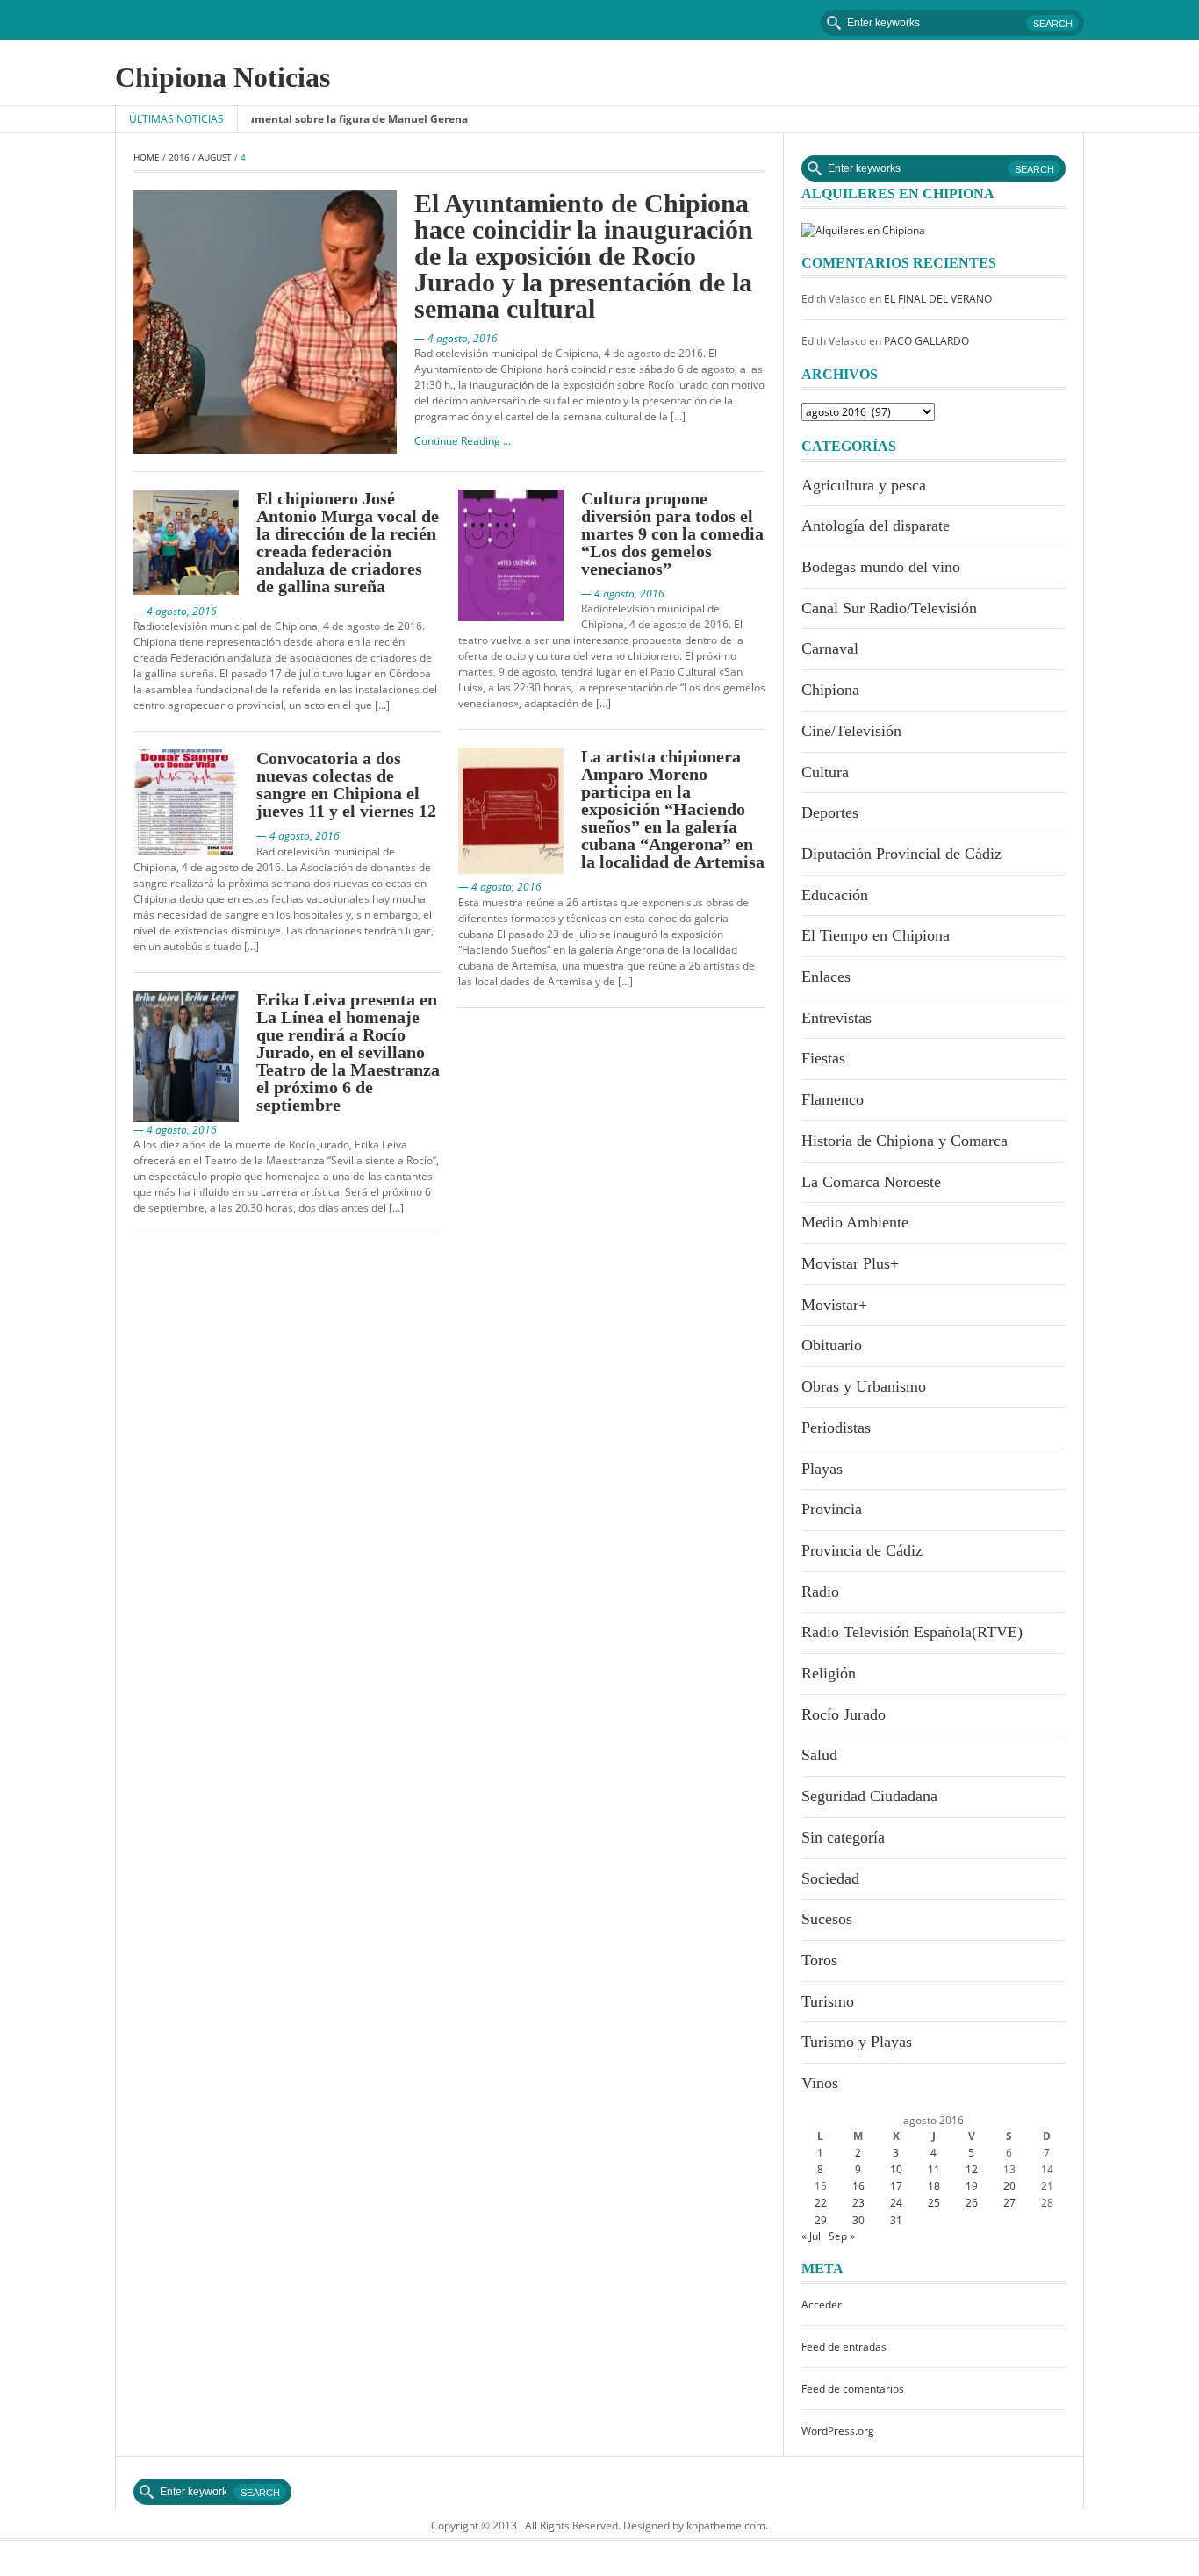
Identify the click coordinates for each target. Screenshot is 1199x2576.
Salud (819, 1755)
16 (858, 2186)
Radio (820, 1592)
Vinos (820, 2083)
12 (972, 2169)
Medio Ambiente (855, 1222)
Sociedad (830, 1878)
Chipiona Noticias (223, 77)
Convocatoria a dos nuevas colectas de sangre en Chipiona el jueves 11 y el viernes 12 (346, 784)
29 (821, 2220)
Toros (819, 1960)
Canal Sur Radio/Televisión (889, 608)
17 (896, 2186)
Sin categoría (843, 1837)
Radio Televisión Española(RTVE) (912, 1632)
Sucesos (827, 1919)
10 (896, 2169)
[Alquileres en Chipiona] (863, 229)
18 (934, 2186)
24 (896, 2203)
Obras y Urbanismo (864, 1386)
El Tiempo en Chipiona (876, 935)
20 (1009, 2186)
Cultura (825, 772)
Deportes (830, 812)
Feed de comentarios (853, 2389)
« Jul (811, 2236)
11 (934, 2169)
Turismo (828, 2001)
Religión (829, 1673)
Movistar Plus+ (850, 1263)
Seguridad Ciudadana (869, 1796)
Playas (822, 1469)
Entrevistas (836, 1018)
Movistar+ (834, 1305)
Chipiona (830, 690)
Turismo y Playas (857, 2042)
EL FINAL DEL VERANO (938, 299)
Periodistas (836, 1428)
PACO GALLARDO (926, 341)
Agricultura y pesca (864, 485)
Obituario (832, 1345)
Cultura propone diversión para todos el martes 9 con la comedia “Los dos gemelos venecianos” (672, 533)
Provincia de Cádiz (862, 1550)
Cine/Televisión (851, 731)
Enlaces (826, 977)
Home (147, 157)
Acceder (822, 2304)
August (215, 157)
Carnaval (830, 648)
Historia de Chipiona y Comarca (905, 1141)
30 (858, 2220)
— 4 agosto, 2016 (456, 338)
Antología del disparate (876, 526)
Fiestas (823, 1058)
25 (934, 2203)
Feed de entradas (844, 2347)
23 (858, 2203)
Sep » (842, 2236)
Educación (835, 895)
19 (972, 2186)
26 (972, 2203)
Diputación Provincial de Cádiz (901, 854)
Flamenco (833, 1099)
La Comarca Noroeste (871, 1182)
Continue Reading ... (463, 441)
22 (821, 2203)
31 (896, 2220)
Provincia (832, 1509)
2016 (179, 157)
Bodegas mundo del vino (881, 567)
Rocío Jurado (844, 1714)
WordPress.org (838, 2431)
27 (1009, 2203)
